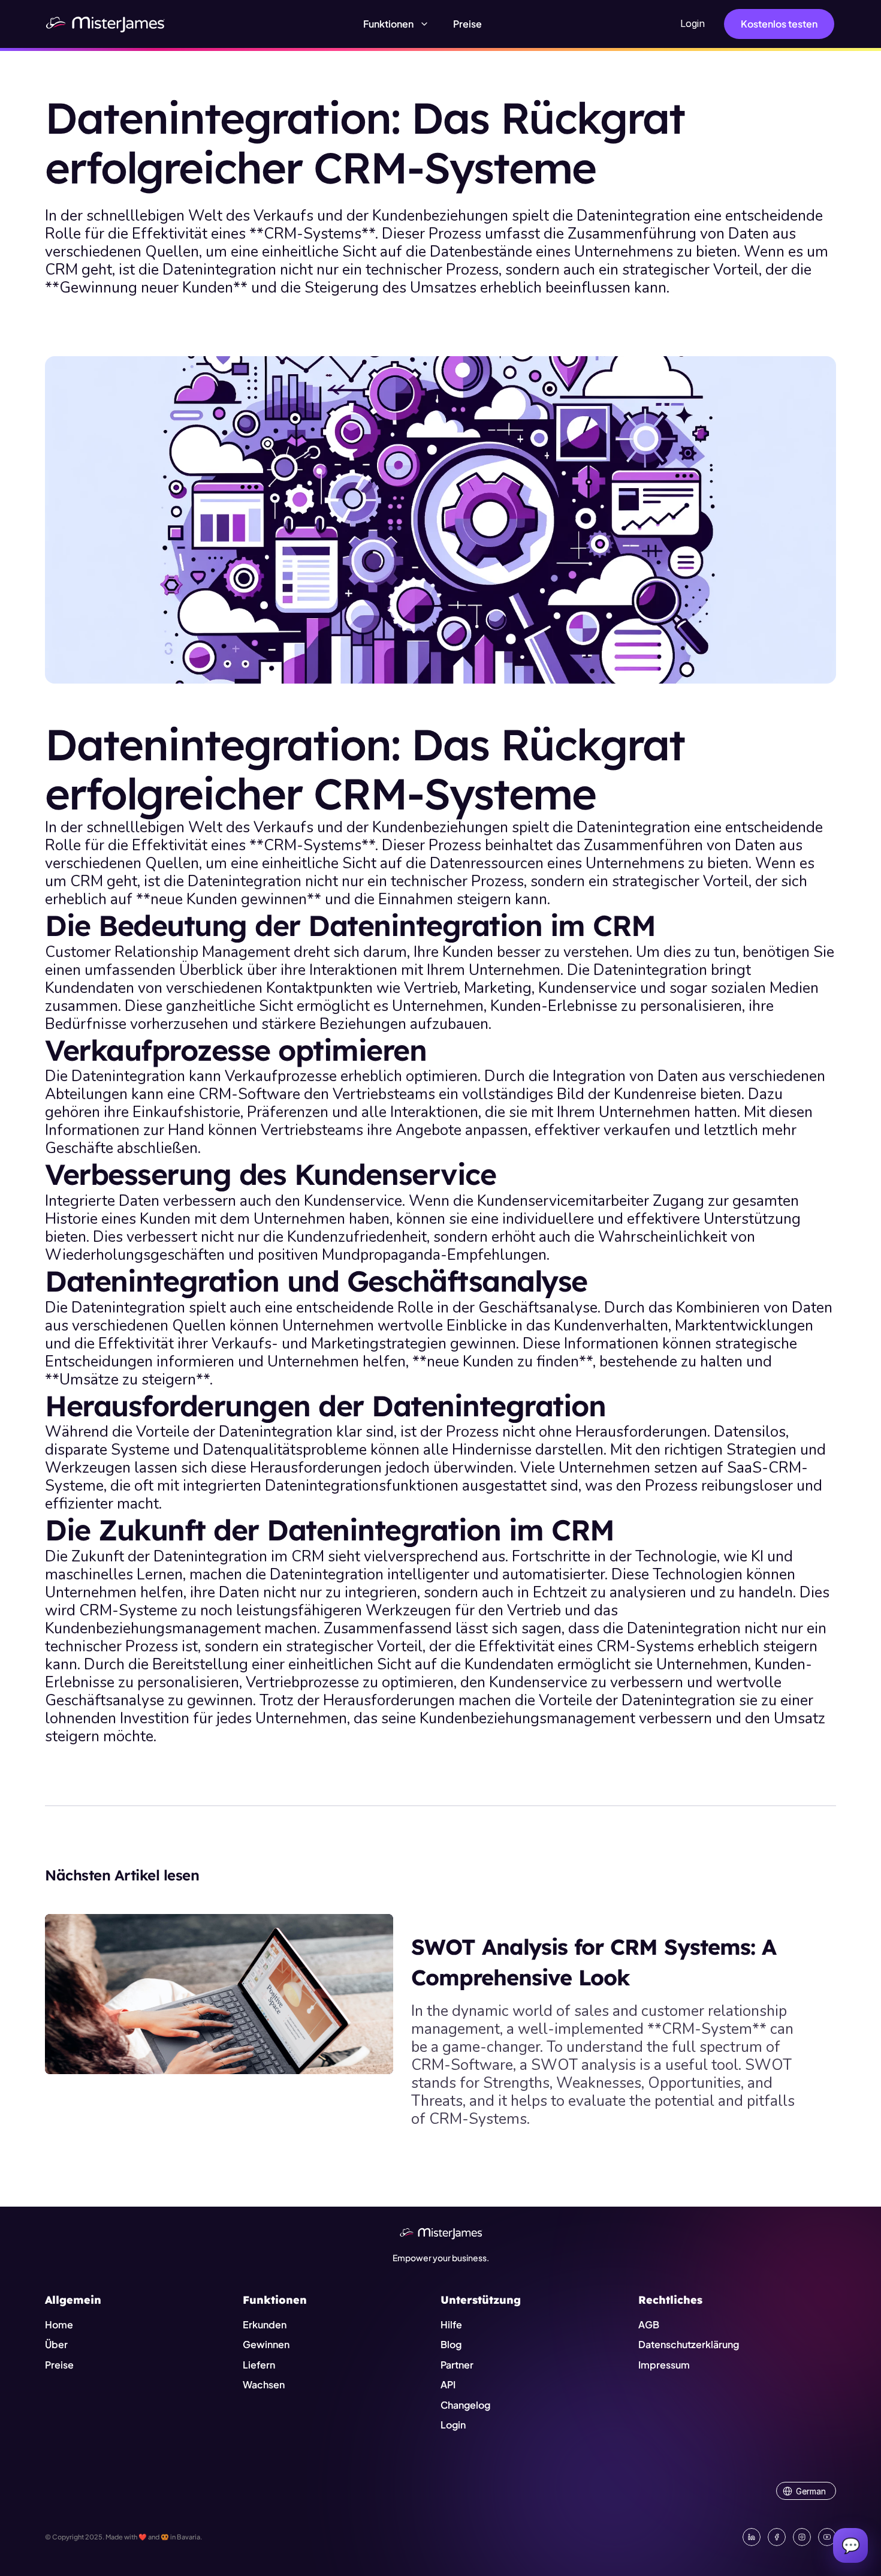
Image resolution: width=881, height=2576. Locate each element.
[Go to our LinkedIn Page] (752, 2537)
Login (693, 23)
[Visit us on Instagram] (802, 2537)
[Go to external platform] (827, 2537)
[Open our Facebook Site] (777, 2537)
